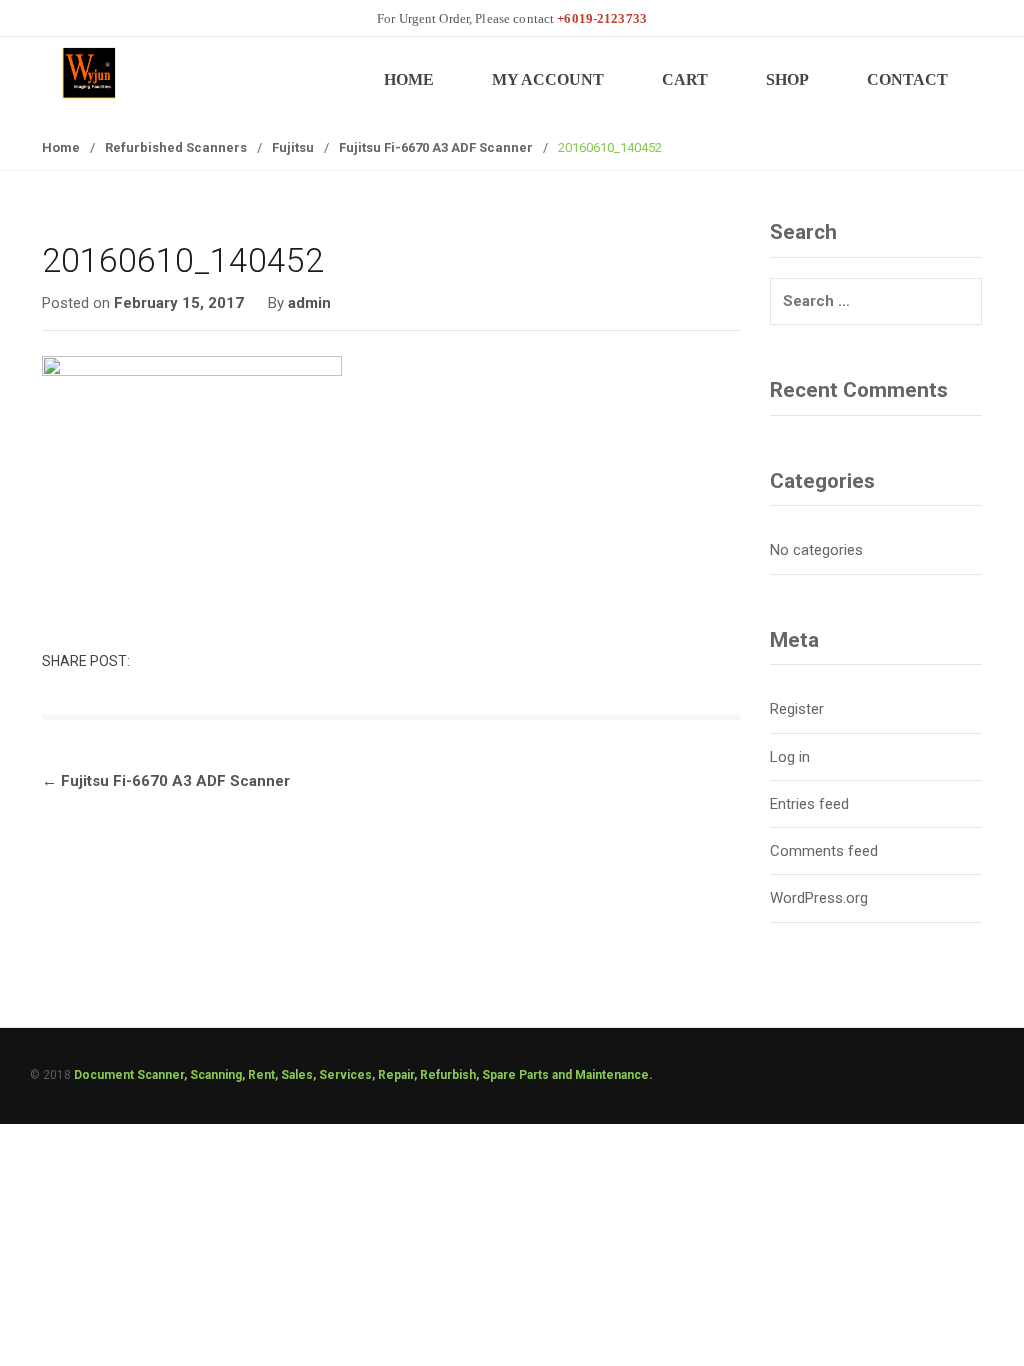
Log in (790, 757)
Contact (907, 79)
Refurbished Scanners (176, 147)
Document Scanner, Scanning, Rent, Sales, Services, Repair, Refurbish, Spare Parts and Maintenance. (363, 1075)
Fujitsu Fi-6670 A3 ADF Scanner (436, 147)
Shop (787, 79)
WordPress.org (819, 898)
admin (309, 303)
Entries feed (809, 804)
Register (797, 709)
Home (409, 79)
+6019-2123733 (602, 18)
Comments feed (824, 851)
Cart (685, 79)
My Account (548, 79)
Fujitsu (293, 147)
